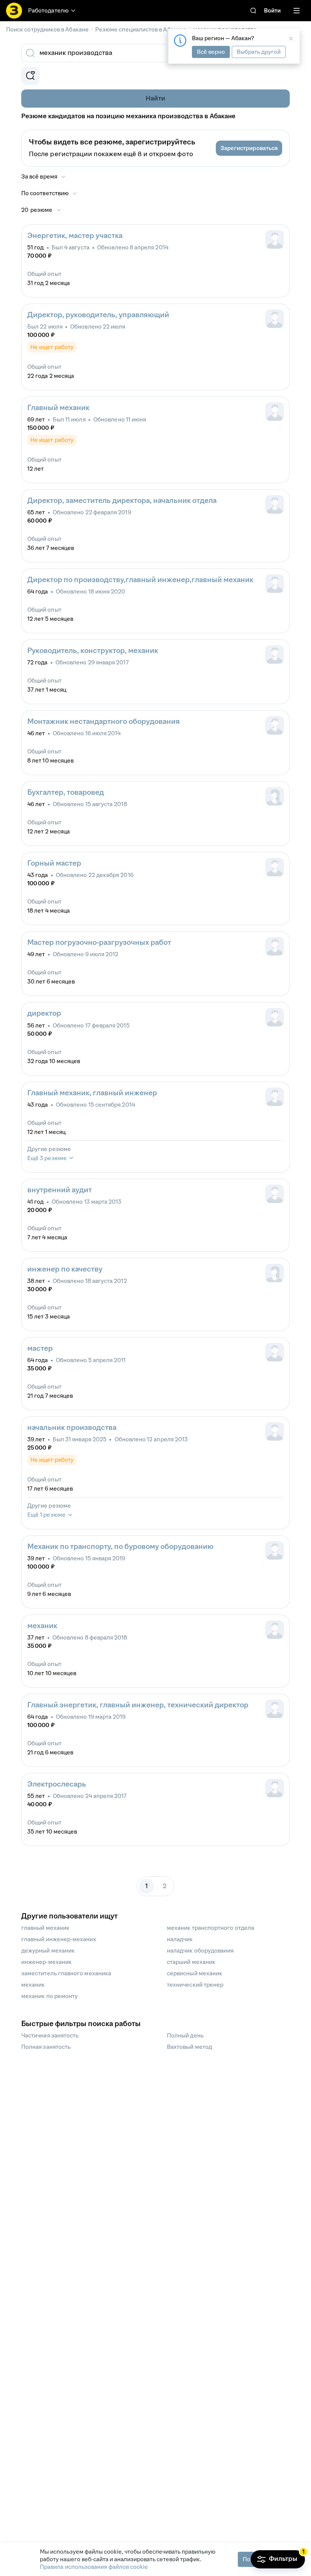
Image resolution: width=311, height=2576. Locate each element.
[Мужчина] (275, 240)
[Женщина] (275, 796)
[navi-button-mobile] (297, 11)
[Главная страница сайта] (14, 11)
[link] (253, 11)
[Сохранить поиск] (30, 76)
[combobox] (147, 53)
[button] (249, 148)
